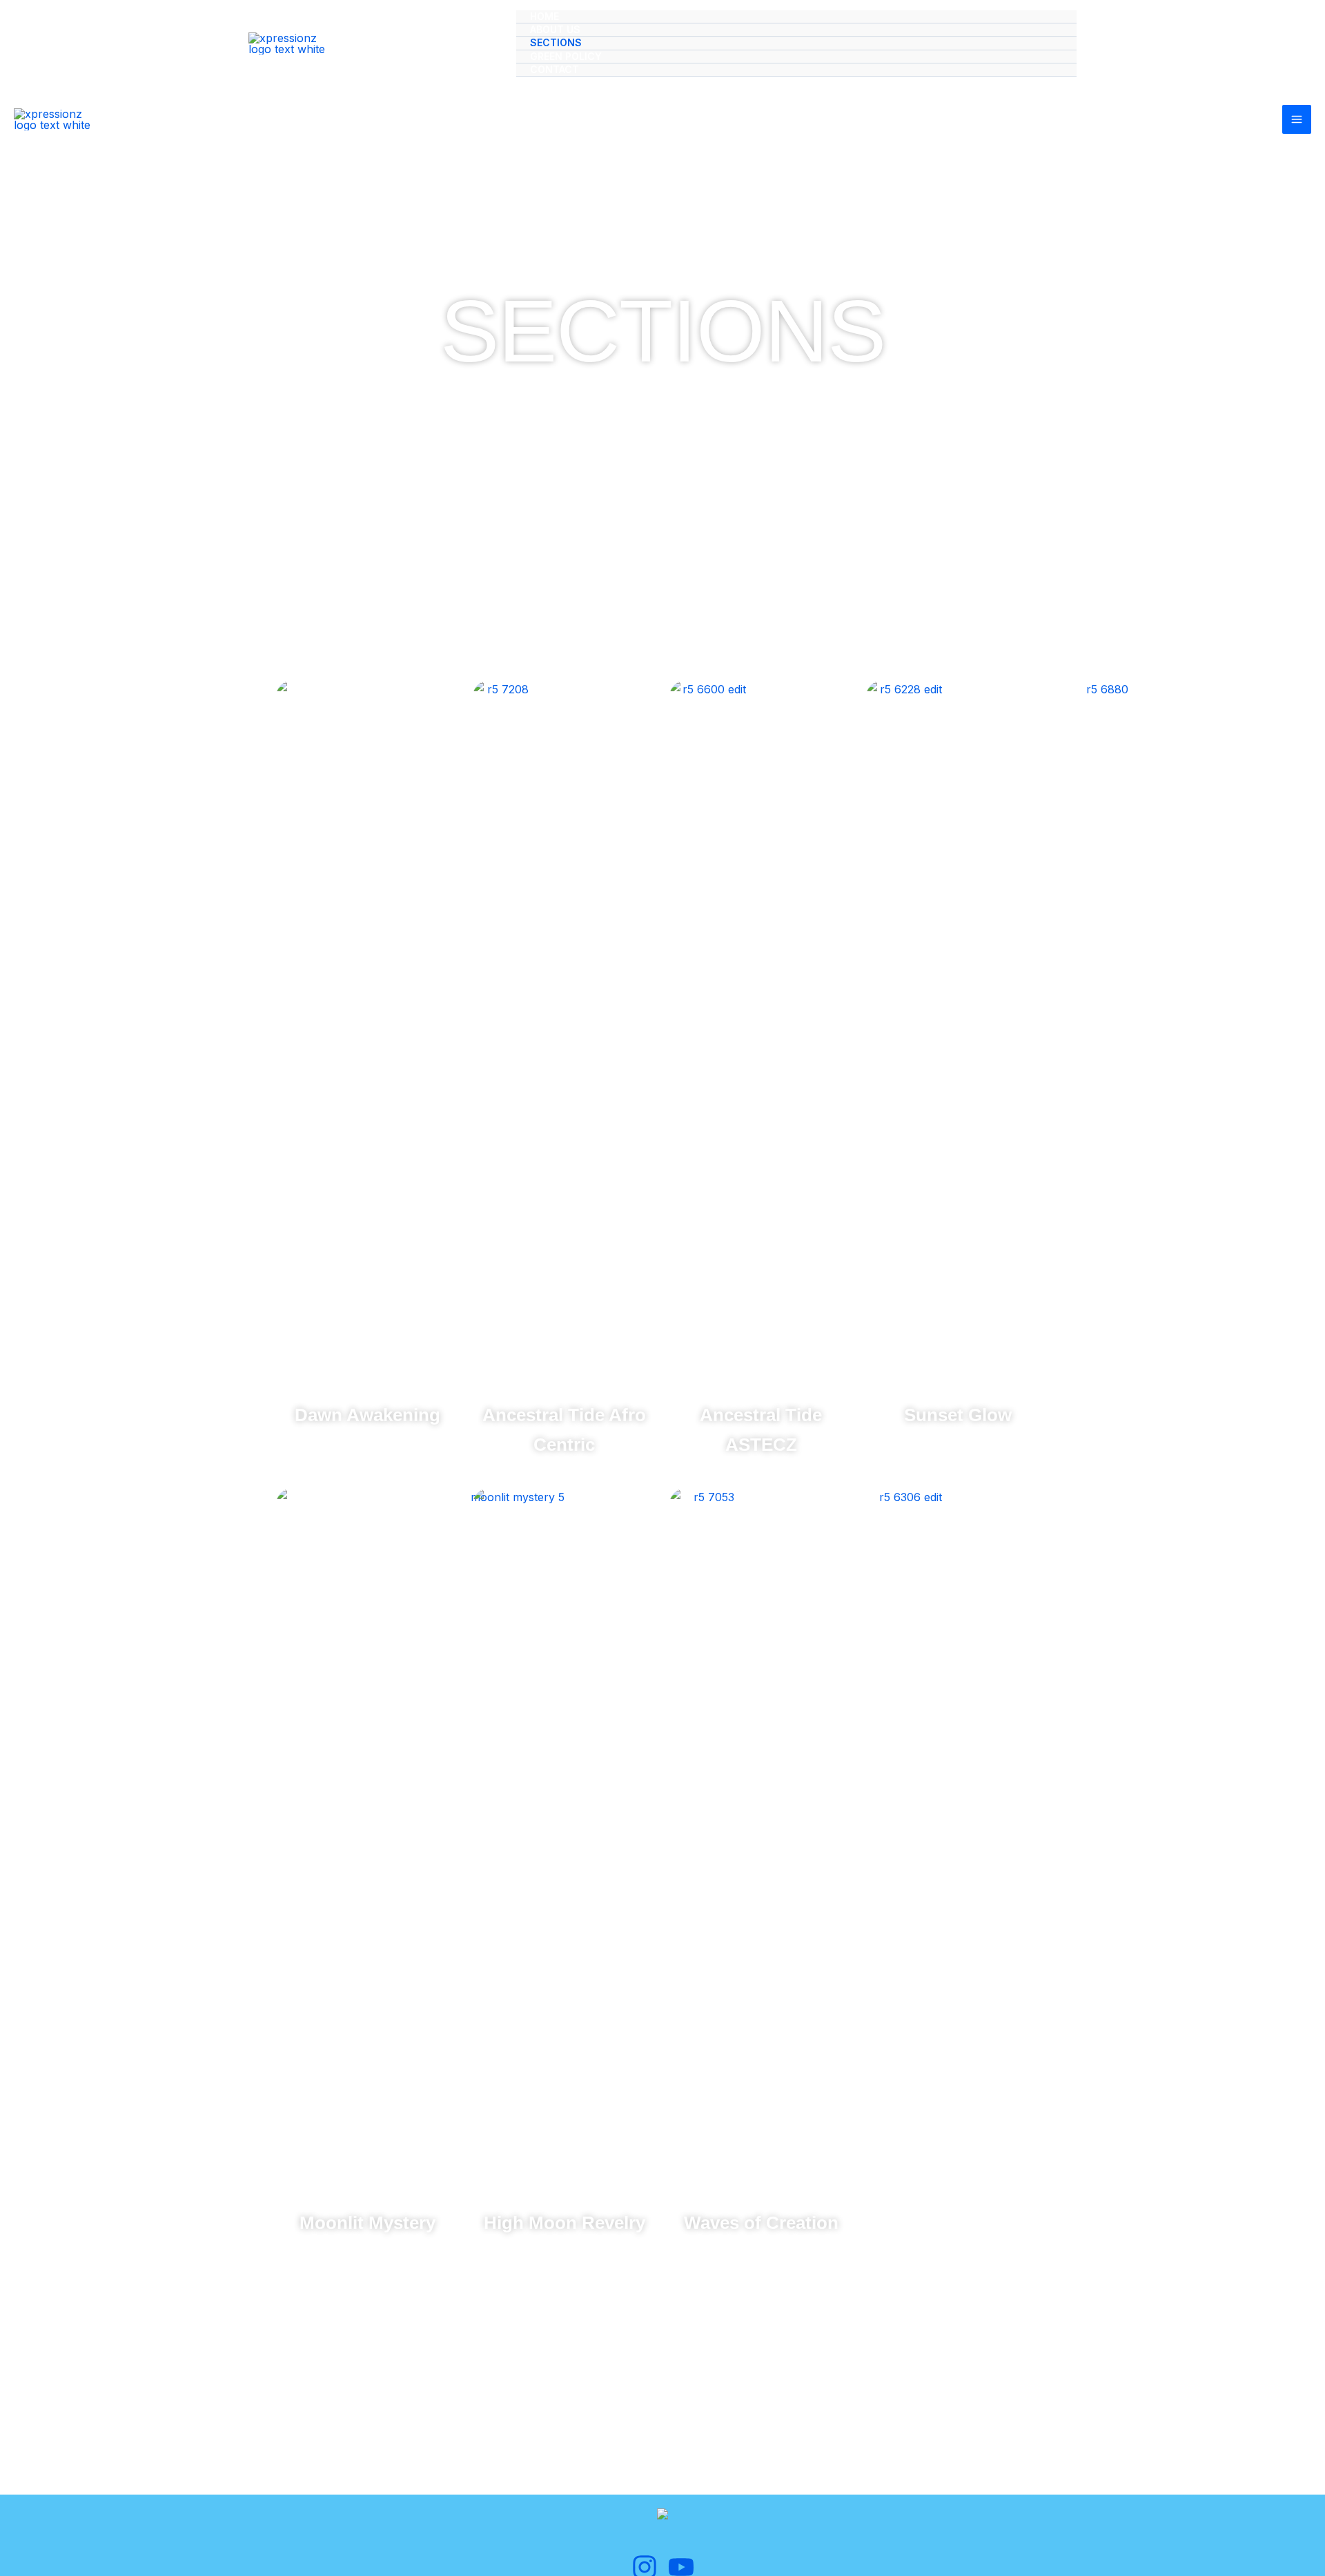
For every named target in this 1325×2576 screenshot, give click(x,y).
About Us (555, 29)
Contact (554, 69)
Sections (556, 42)
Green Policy (566, 56)
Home (544, 16)
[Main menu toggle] (1297, 119)
